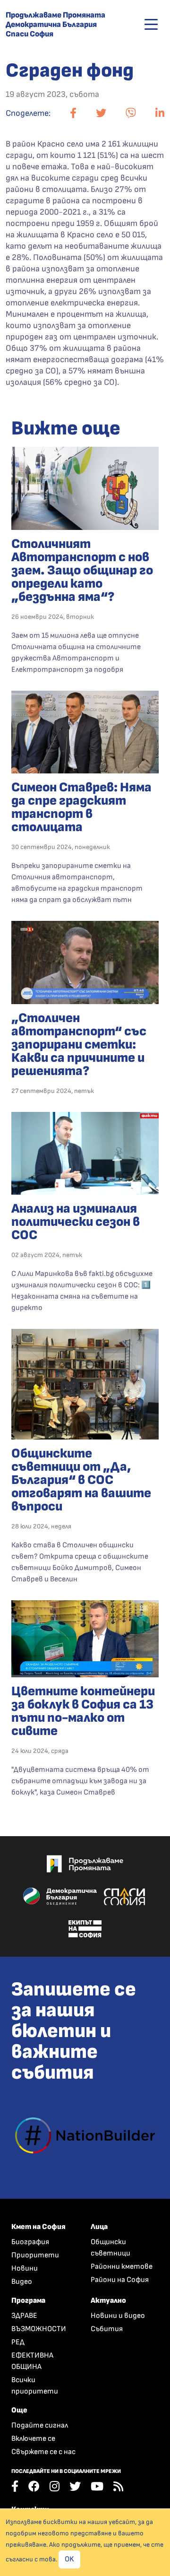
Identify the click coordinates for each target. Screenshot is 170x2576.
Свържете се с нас (43, 2452)
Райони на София (120, 2280)
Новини (25, 2268)
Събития (107, 2329)
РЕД (18, 2342)
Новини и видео (118, 2316)
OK (69, 2559)
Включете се (33, 2439)
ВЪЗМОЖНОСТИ (39, 2329)
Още (19, 2410)
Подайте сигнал (40, 2425)
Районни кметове (122, 2267)
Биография (30, 2242)
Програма (28, 2301)
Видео (22, 2282)
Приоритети (35, 2255)
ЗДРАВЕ (24, 2316)
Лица (99, 2227)
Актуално (108, 2301)
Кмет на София (38, 2227)
